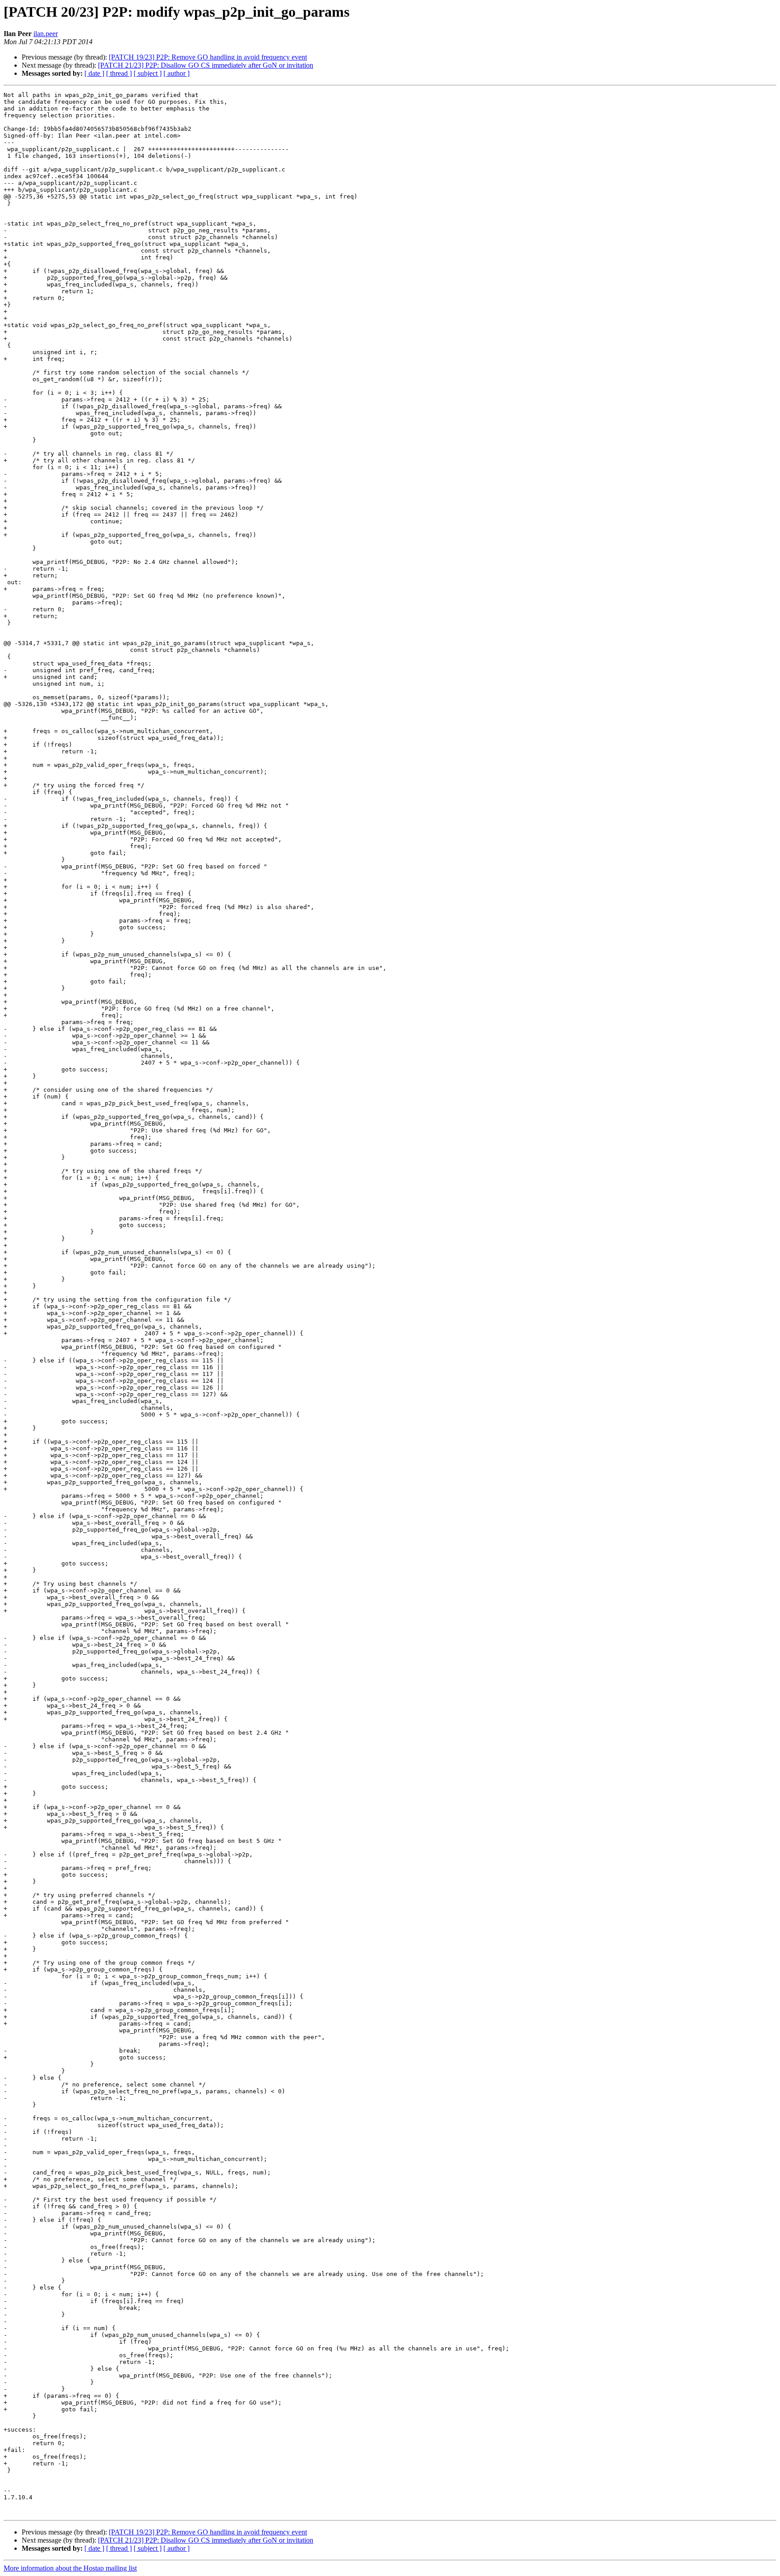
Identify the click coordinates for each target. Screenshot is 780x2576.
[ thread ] (119, 73)
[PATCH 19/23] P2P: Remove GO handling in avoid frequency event (208, 57)
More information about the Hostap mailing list (70, 2568)
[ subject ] (148, 73)
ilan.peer (46, 34)
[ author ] (176, 73)
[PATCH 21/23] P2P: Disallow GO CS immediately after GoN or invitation (206, 65)
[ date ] (94, 73)
